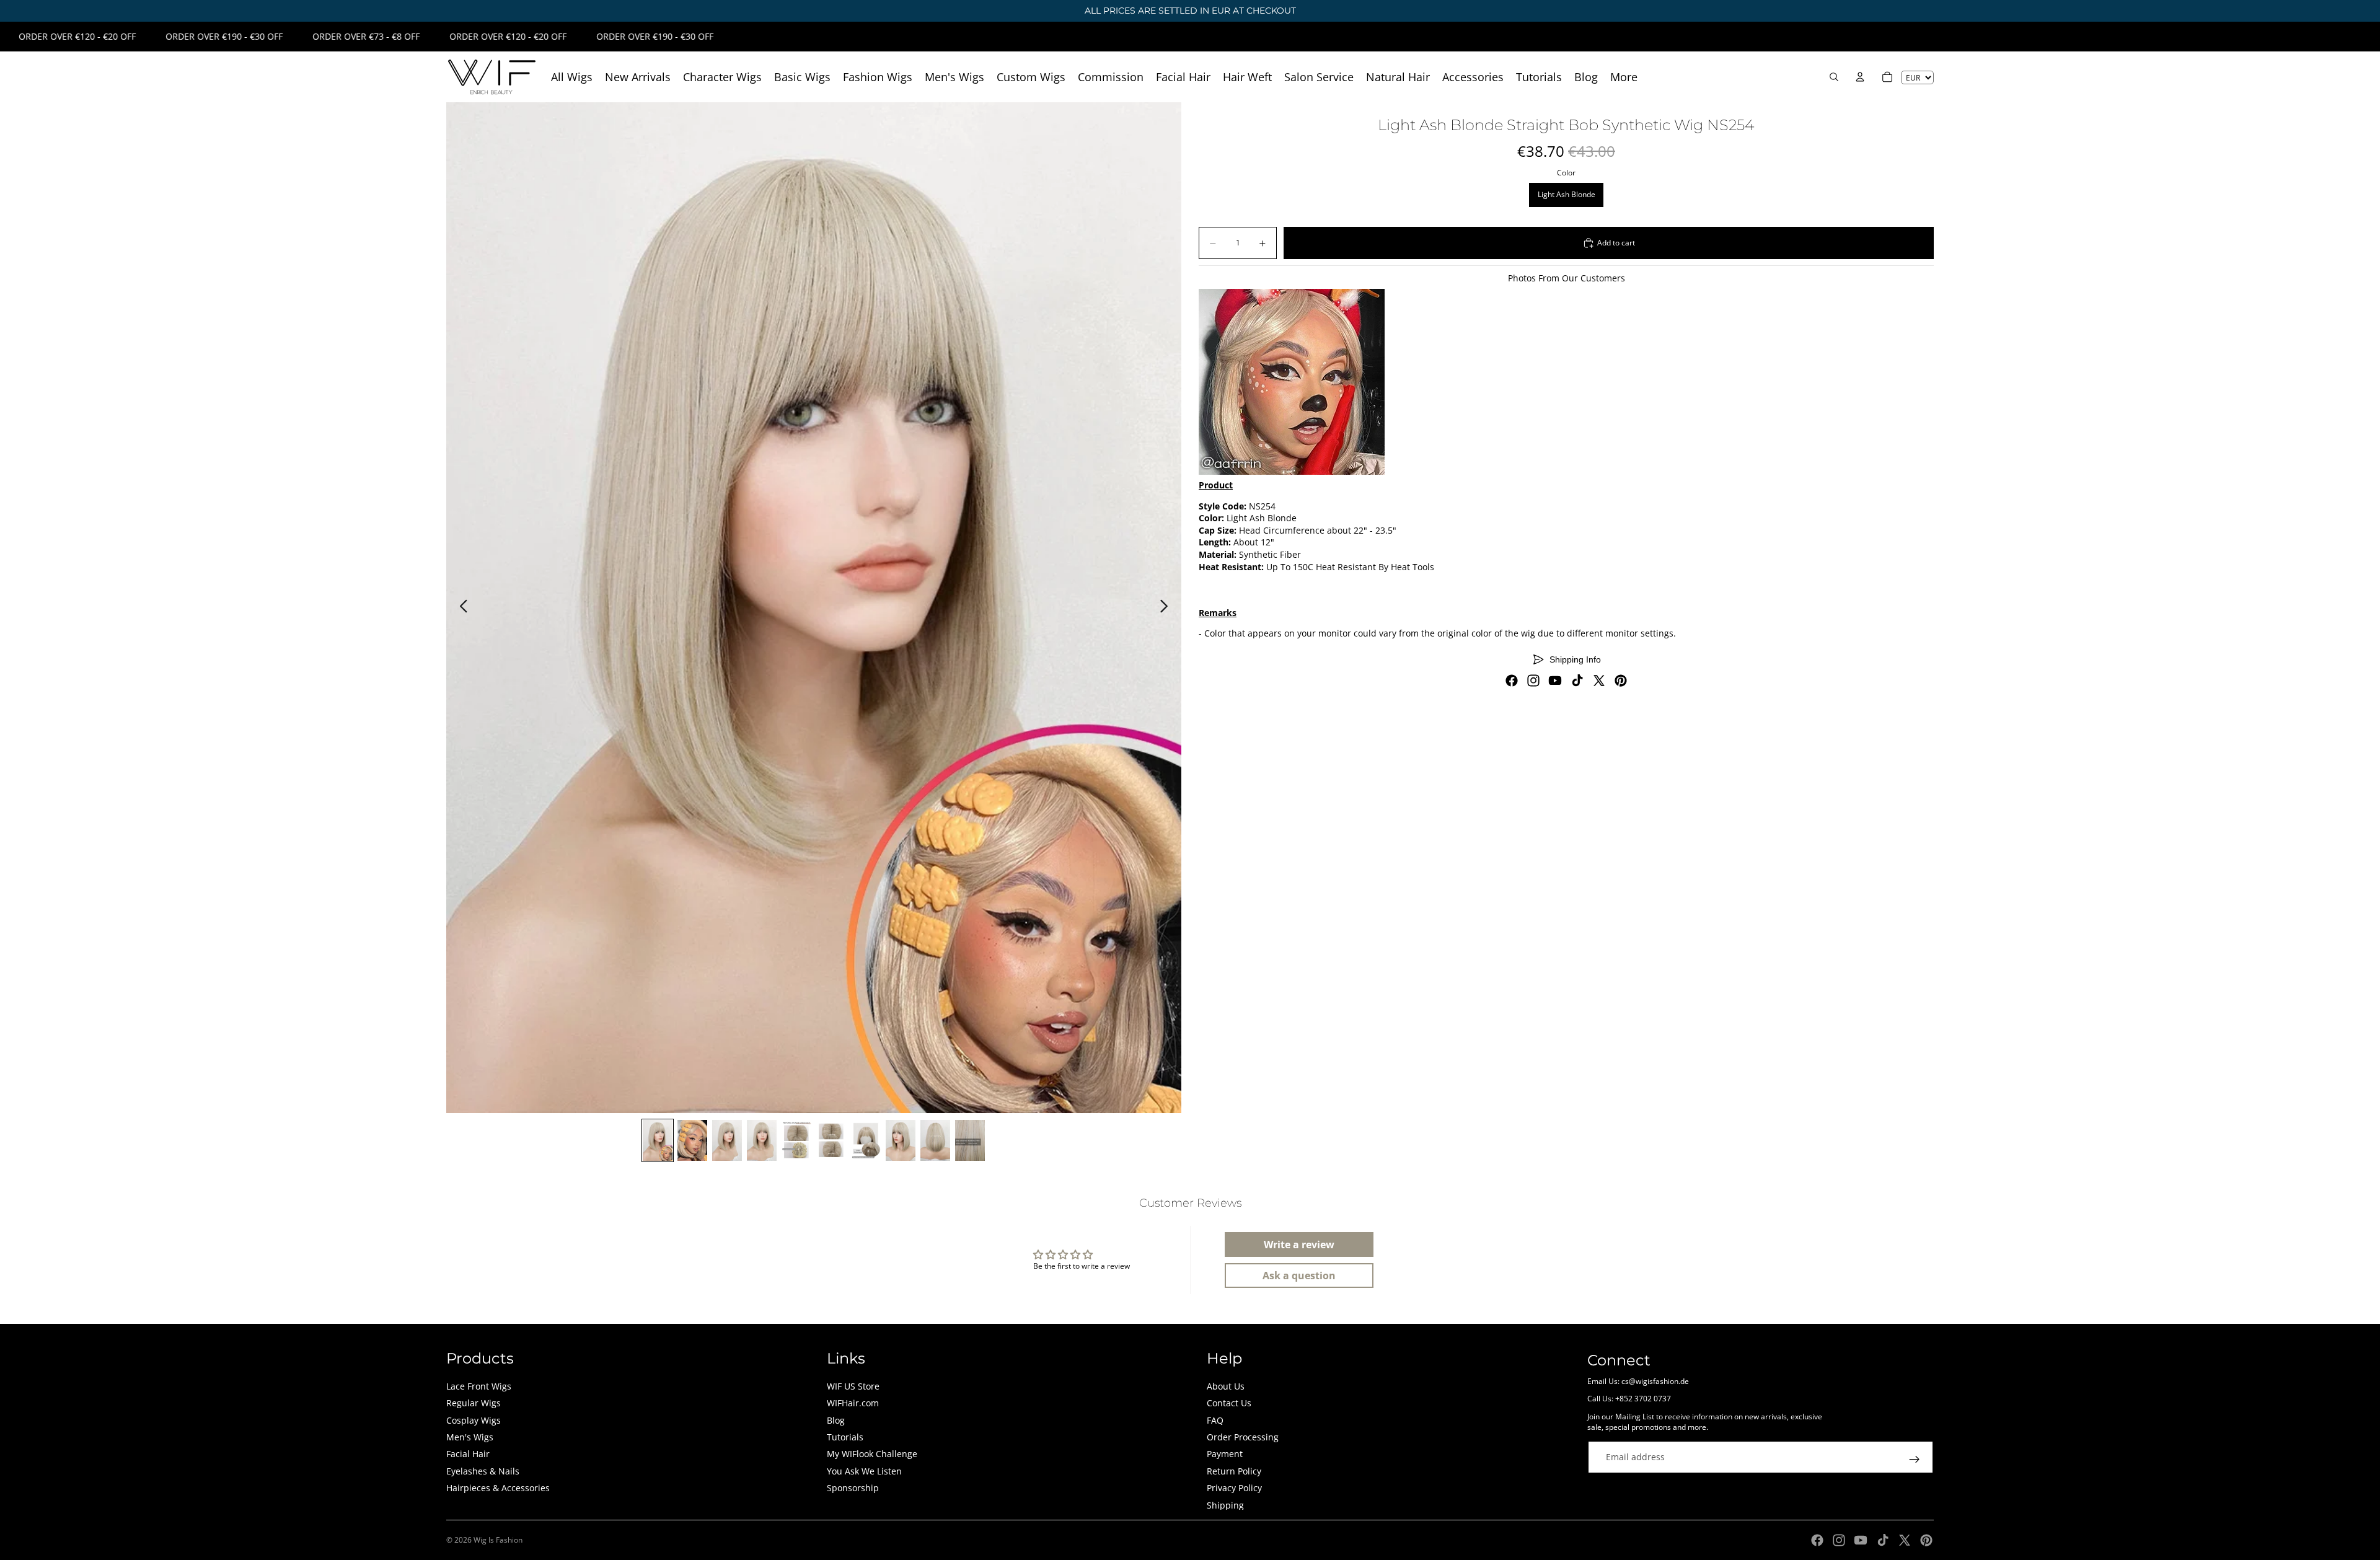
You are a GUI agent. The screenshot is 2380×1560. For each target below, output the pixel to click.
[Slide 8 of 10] (901, 1140)
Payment (1225, 1454)
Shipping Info (1575, 659)
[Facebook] (1512, 681)
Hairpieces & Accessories (498, 1488)
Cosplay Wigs (474, 1420)
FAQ (1215, 1420)
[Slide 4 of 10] (762, 1140)
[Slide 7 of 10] (866, 1140)
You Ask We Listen (864, 1471)
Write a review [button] (1299, 1245)
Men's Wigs (470, 1437)
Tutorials (845, 1437)
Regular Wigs (474, 1403)
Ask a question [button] (1299, 1276)
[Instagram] (1533, 681)
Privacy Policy (1234, 1488)
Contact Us (1229, 1403)
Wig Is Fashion (498, 1540)
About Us (1226, 1386)
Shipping (1225, 1505)
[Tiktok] (1577, 681)
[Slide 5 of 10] (796, 1140)
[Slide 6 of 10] (831, 1140)
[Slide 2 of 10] (692, 1140)
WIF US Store (853, 1386)
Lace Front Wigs (479, 1386)
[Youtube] (1555, 681)
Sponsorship (853, 1488)
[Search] (1834, 77)
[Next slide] (1167, 608)
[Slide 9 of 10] (935, 1140)
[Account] (1860, 77)
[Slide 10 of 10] (970, 1140)
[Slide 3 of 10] (727, 1140)
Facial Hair (468, 1454)
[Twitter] (1599, 681)
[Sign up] (1915, 1460)
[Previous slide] (460, 608)
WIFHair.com (853, 1403)
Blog (836, 1420)
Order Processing (1243, 1437)
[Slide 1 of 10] (658, 1140)
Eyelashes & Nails (483, 1471)
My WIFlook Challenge (872, 1454)
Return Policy (1234, 1471)
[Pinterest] (1621, 681)
